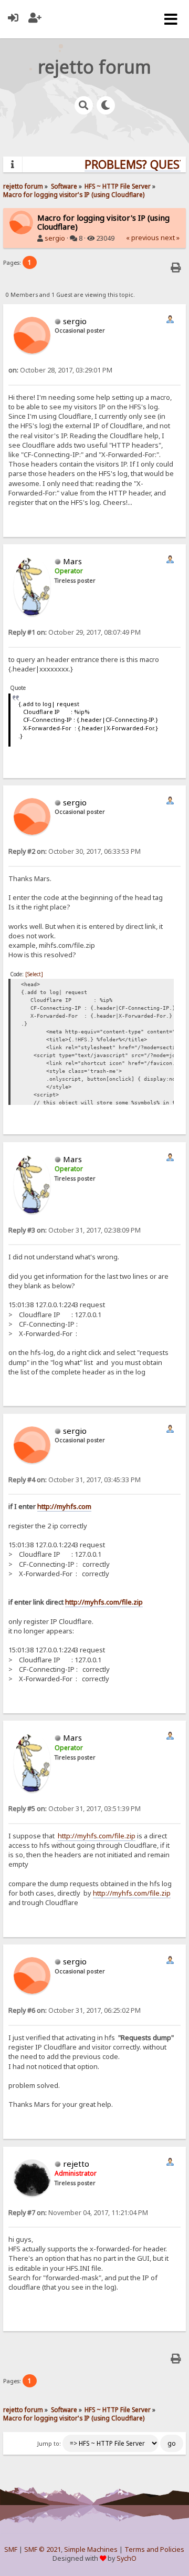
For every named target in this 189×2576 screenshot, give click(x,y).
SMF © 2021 (43, 2549)
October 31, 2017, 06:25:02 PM (75, 2010)
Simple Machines (91, 2549)
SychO (127, 2558)
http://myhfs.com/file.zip (104, 1602)
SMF (11, 2549)
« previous (143, 238)
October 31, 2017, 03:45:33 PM (75, 1480)
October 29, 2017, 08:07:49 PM (75, 632)
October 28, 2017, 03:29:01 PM (60, 370)
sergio (55, 238)
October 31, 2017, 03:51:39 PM (75, 1809)
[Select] (34, 974)
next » (170, 238)
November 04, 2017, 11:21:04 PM (78, 2213)
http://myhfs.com (64, 1506)
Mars (72, 561)
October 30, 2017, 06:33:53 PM (75, 851)
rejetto (76, 2164)
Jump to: (49, 2444)
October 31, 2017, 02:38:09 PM (75, 1230)
